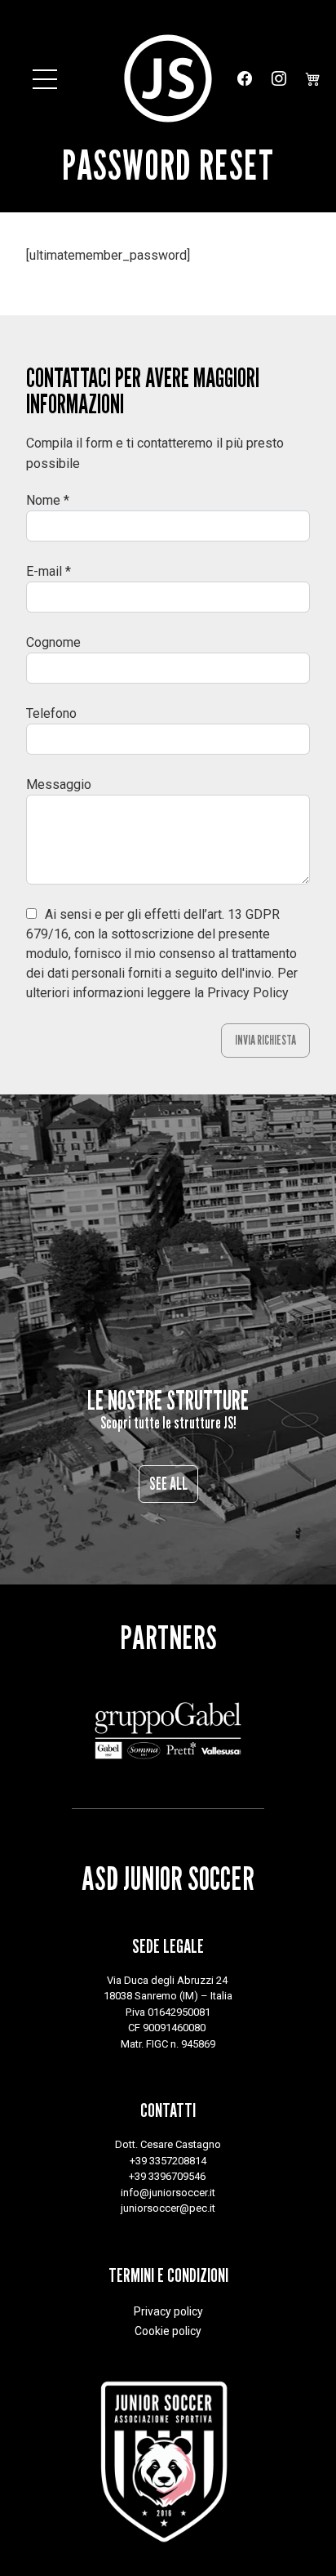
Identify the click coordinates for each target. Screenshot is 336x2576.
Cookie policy (168, 2331)
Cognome (53, 642)
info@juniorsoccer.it (168, 2193)
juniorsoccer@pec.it (168, 2208)
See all (168, 1484)
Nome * (48, 500)
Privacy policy (168, 2311)
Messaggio (59, 784)
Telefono (51, 713)
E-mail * (49, 571)
